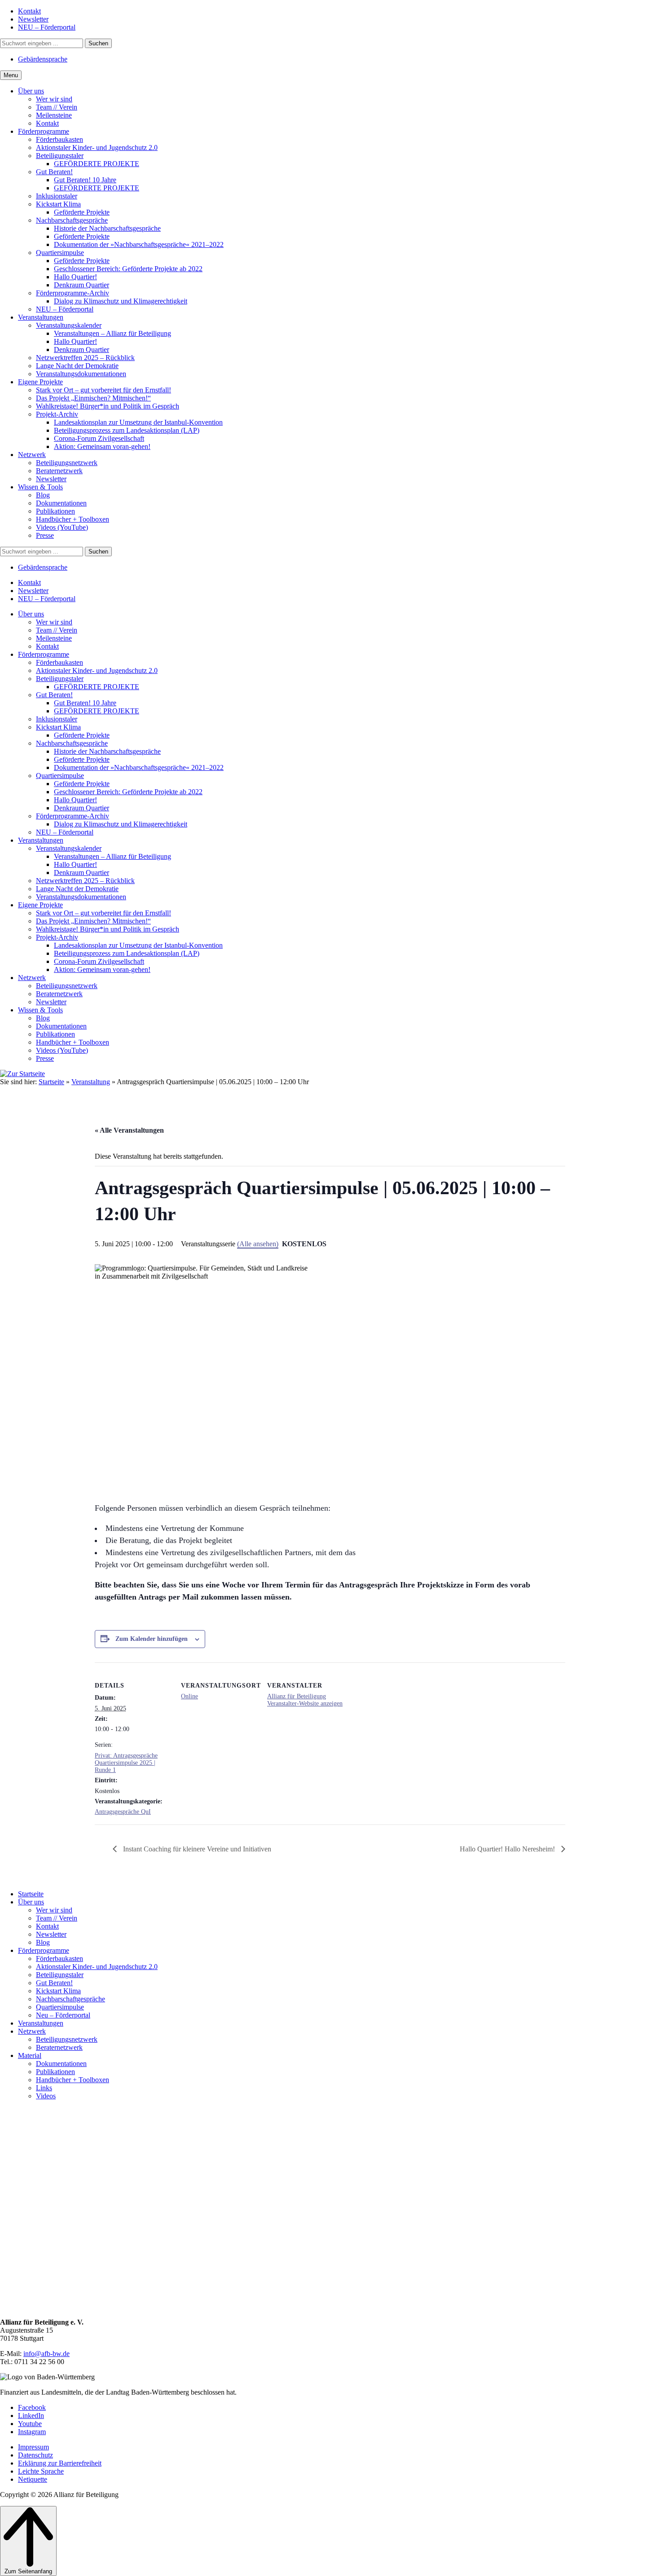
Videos (46, 2096)
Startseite (51, 1082)
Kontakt (47, 1926)
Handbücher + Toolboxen (73, 2080)
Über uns (31, 1902)
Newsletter (51, 1934)
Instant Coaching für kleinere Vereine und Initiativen (196, 1849)
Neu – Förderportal (63, 2015)
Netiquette (33, 2479)
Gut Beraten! (54, 1983)
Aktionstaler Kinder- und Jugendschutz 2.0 (97, 1967)
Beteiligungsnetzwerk (67, 2039)
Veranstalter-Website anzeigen (305, 1703)
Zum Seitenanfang (28, 2571)
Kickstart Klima (58, 1991)
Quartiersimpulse (60, 2007)
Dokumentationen (61, 2064)
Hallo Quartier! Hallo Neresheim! (508, 1849)
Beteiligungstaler (60, 1975)
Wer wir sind (54, 1910)
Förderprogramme (44, 1950)
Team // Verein (57, 1918)
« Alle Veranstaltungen (129, 1130)
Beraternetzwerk (59, 2047)
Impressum (33, 2447)
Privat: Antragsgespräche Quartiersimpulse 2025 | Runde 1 (126, 1763)
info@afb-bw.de (46, 2354)
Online (189, 1696)
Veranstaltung (91, 1082)
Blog (43, 1942)
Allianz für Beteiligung (297, 1696)
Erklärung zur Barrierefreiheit (60, 2463)
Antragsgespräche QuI (123, 1812)
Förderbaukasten (59, 1958)
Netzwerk (32, 2031)
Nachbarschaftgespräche (70, 1999)
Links (44, 2088)
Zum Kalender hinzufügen (152, 1639)
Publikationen (55, 2072)
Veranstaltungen (41, 2023)
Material (30, 2055)
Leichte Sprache (41, 2471)
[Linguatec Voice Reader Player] (30, 1093)
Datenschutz (35, 2455)
